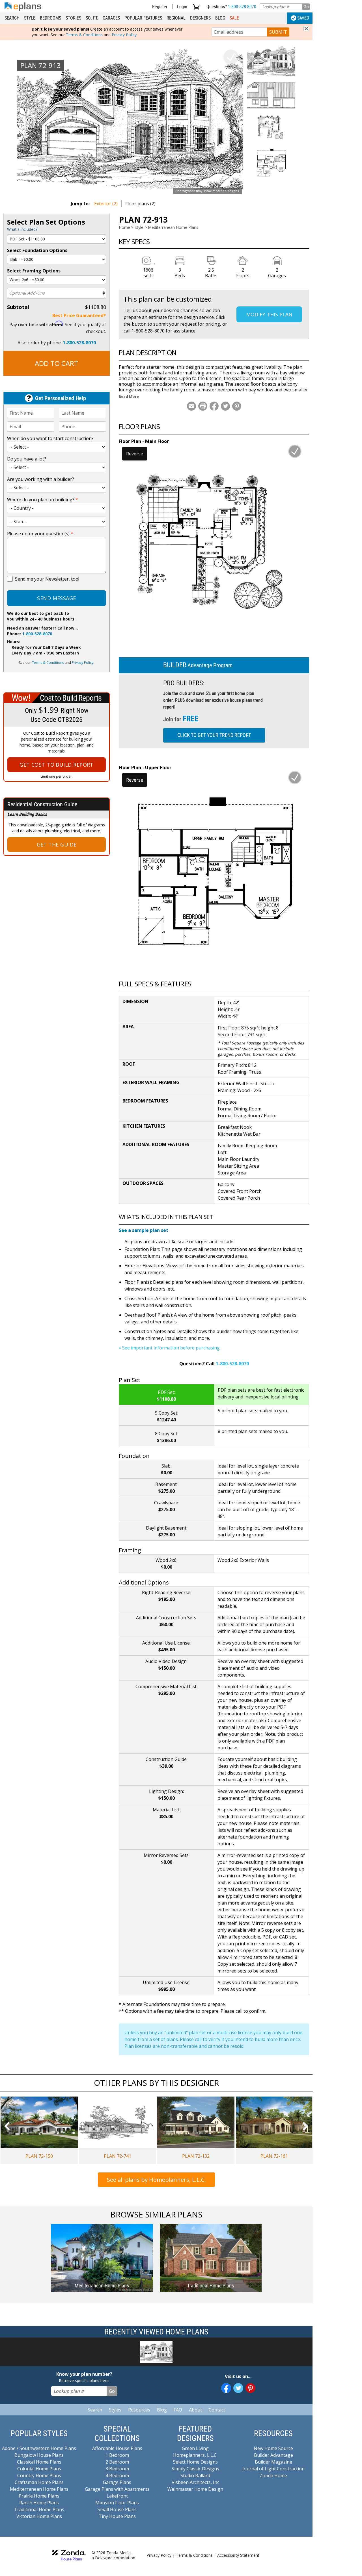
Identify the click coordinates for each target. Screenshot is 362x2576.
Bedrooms (50, 18)
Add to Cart (57, 363)
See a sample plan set (144, 1230)
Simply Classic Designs (195, 2469)
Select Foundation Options (37, 250)
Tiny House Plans (117, 2516)
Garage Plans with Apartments (117, 2489)
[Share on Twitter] (225, 406)
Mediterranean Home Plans (173, 227)
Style (30, 18)
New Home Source (273, 2448)
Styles (115, 2410)
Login (182, 7)
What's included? (22, 229)
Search (12, 18)
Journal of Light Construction (273, 2469)
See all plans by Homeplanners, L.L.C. (156, 2180)
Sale (234, 18)
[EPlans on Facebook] (226, 2388)
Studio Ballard (195, 2475)
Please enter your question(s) (40, 534)
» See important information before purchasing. (170, 1348)
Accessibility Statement (238, 2555)
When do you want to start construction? (50, 438)
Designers (200, 18)
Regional (176, 18)
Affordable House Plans (117, 2448)
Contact (217, 2410)
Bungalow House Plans (39, 2455)
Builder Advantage (273, 2455)
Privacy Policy (124, 35)
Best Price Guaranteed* (79, 315)
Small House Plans (117, 2509)
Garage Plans (117, 2482)
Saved (303, 18)
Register (160, 7)
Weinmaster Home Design (195, 2489)
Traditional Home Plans (39, 2509)
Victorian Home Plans (39, 2516)
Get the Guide (57, 845)
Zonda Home (273, 2475)
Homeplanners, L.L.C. (195, 2455)
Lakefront (117, 2496)
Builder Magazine (273, 2462)
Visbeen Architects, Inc (195, 2482)
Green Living (195, 2448)
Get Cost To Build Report (57, 765)
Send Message (56, 598)
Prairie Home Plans (39, 2496)
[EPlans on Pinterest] (250, 2388)
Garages (111, 18)
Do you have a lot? (27, 459)
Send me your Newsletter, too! (47, 579)
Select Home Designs (195, 2462)
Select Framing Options (34, 271)
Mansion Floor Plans (117, 2503)
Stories (73, 18)
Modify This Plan (269, 314)
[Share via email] (191, 406)
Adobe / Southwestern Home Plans (39, 2448)
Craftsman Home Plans (39, 2482)
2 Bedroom (117, 2462)
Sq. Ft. (92, 18)
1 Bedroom (117, 2455)
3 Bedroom (117, 2469)
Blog (220, 18)
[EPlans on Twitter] (238, 2388)
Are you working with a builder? (41, 479)
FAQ (178, 2410)
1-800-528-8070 (242, 7)
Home (124, 227)
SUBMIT (278, 32)
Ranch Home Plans (39, 2503)
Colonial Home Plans (39, 2469)
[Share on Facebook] (214, 406)
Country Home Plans (39, 2475)
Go (306, 7)
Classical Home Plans (39, 2462)
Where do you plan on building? (43, 500)
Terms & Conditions (84, 35)
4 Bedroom (117, 2475)
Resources (139, 2410)
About (195, 2410)
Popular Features (143, 18)
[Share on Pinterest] (237, 406)
